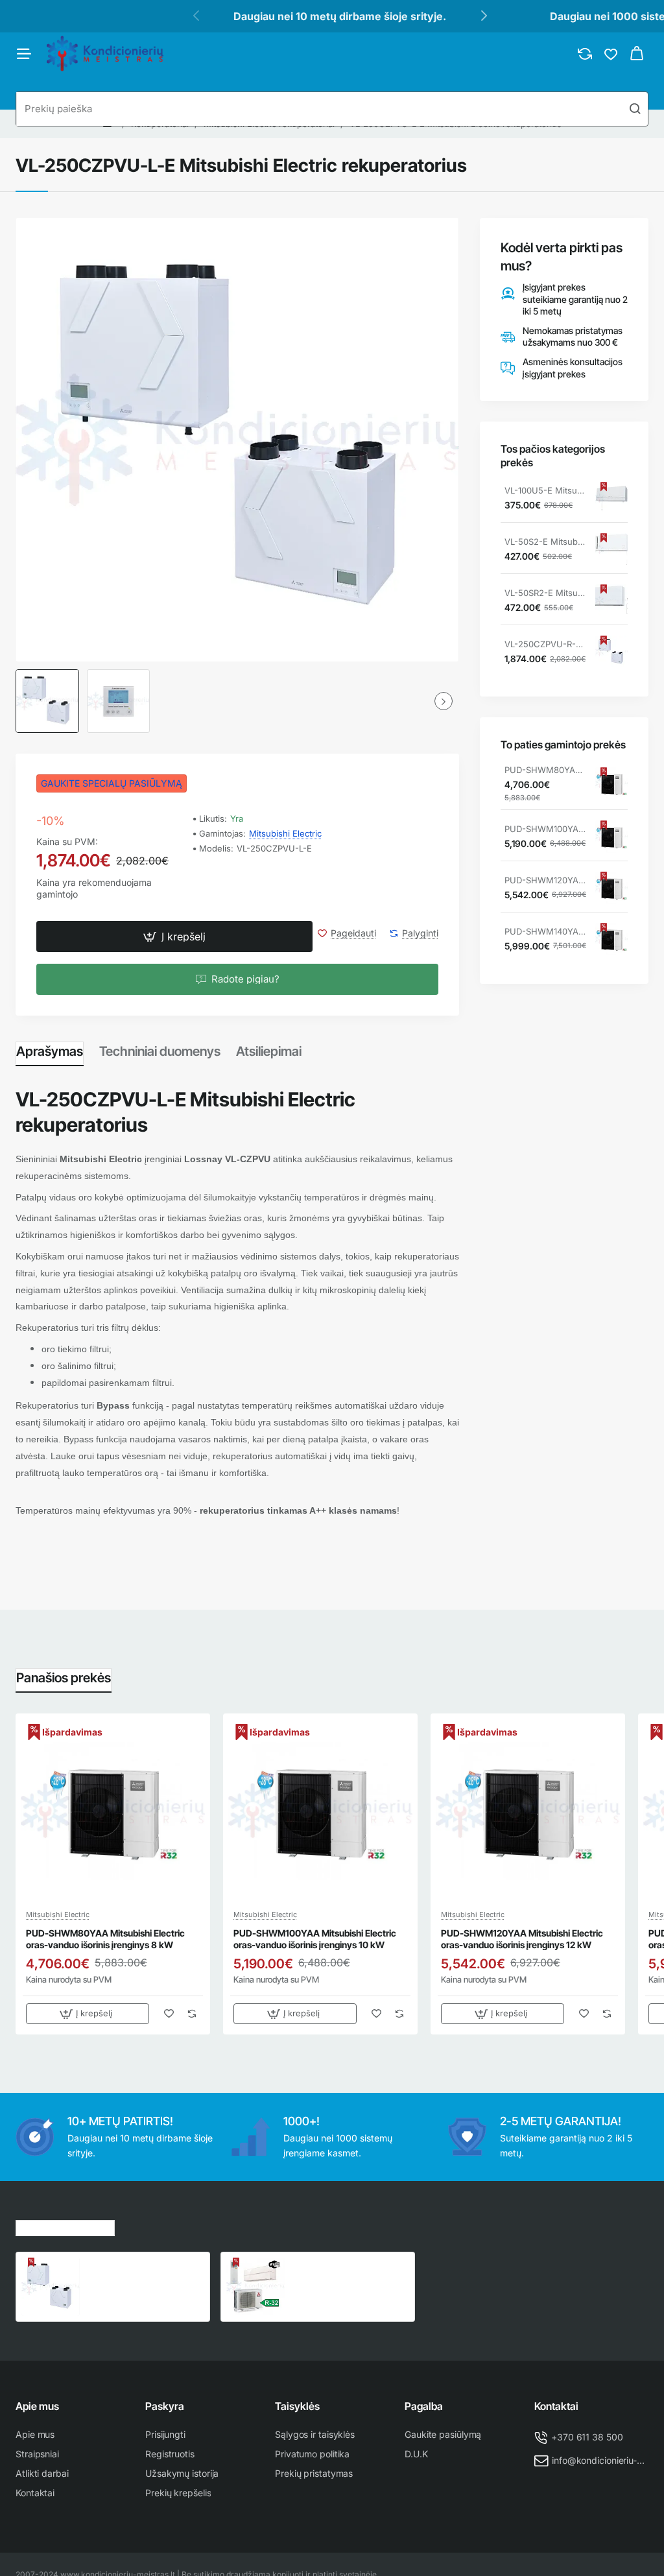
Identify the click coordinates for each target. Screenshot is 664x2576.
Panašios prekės (64, 1678)
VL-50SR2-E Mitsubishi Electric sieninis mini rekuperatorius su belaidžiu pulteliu (545, 593)
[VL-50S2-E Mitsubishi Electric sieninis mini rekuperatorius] (611, 549)
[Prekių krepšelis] (637, 54)
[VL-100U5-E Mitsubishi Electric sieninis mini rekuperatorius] (611, 498)
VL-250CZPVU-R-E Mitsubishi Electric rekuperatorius (545, 644)
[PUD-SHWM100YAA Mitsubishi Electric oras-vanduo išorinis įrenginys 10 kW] (611, 837)
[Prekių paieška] (635, 109)
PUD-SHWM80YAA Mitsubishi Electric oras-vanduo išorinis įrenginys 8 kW (545, 770)
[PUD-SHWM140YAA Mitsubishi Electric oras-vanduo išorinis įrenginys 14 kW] (611, 939)
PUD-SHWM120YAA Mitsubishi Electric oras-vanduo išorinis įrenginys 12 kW (545, 880)
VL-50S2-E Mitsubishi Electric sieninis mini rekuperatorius (545, 542)
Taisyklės (297, 2406)
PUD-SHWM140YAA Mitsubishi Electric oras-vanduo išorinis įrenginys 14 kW (545, 931)
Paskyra (165, 2406)
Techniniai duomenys (160, 1051)
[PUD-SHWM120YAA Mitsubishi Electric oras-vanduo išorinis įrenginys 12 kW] (611, 888)
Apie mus (37, 2406)
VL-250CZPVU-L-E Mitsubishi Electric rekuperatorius (126, 2272)
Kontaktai (556, 2406)
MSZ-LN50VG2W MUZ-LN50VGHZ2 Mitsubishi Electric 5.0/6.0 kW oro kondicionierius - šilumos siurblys (344, 2272)
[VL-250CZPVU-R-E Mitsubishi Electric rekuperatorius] (611, 652)
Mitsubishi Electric (285, 833)
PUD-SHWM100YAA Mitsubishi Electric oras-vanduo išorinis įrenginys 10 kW (545, 829)
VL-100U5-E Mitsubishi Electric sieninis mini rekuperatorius (545, 490)
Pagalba (424, 2406)
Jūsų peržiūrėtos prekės (65, 2226)
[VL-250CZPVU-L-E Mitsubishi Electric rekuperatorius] (51, 2287)
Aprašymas (50, 1051)
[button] (174, 936)
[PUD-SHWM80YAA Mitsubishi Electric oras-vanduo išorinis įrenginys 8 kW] (611, 783)
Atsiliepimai (269, 1051)
